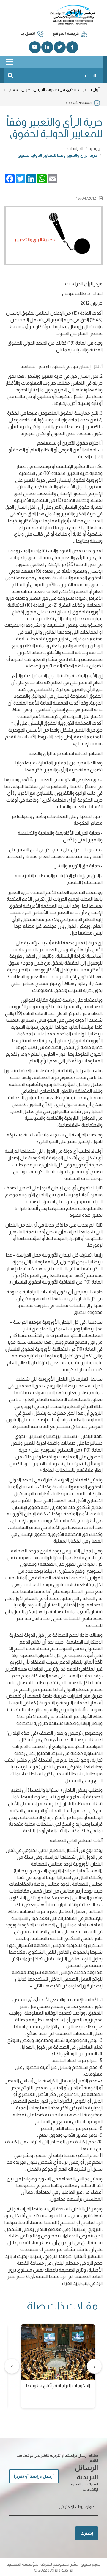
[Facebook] (72, 47)
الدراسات (75, 148)
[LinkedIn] (47, 47)
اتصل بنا (28, 33)
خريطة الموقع (66, 33)
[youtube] (35, 47)
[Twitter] (60, 47)
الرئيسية (96, 148)
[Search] (10, 75)
